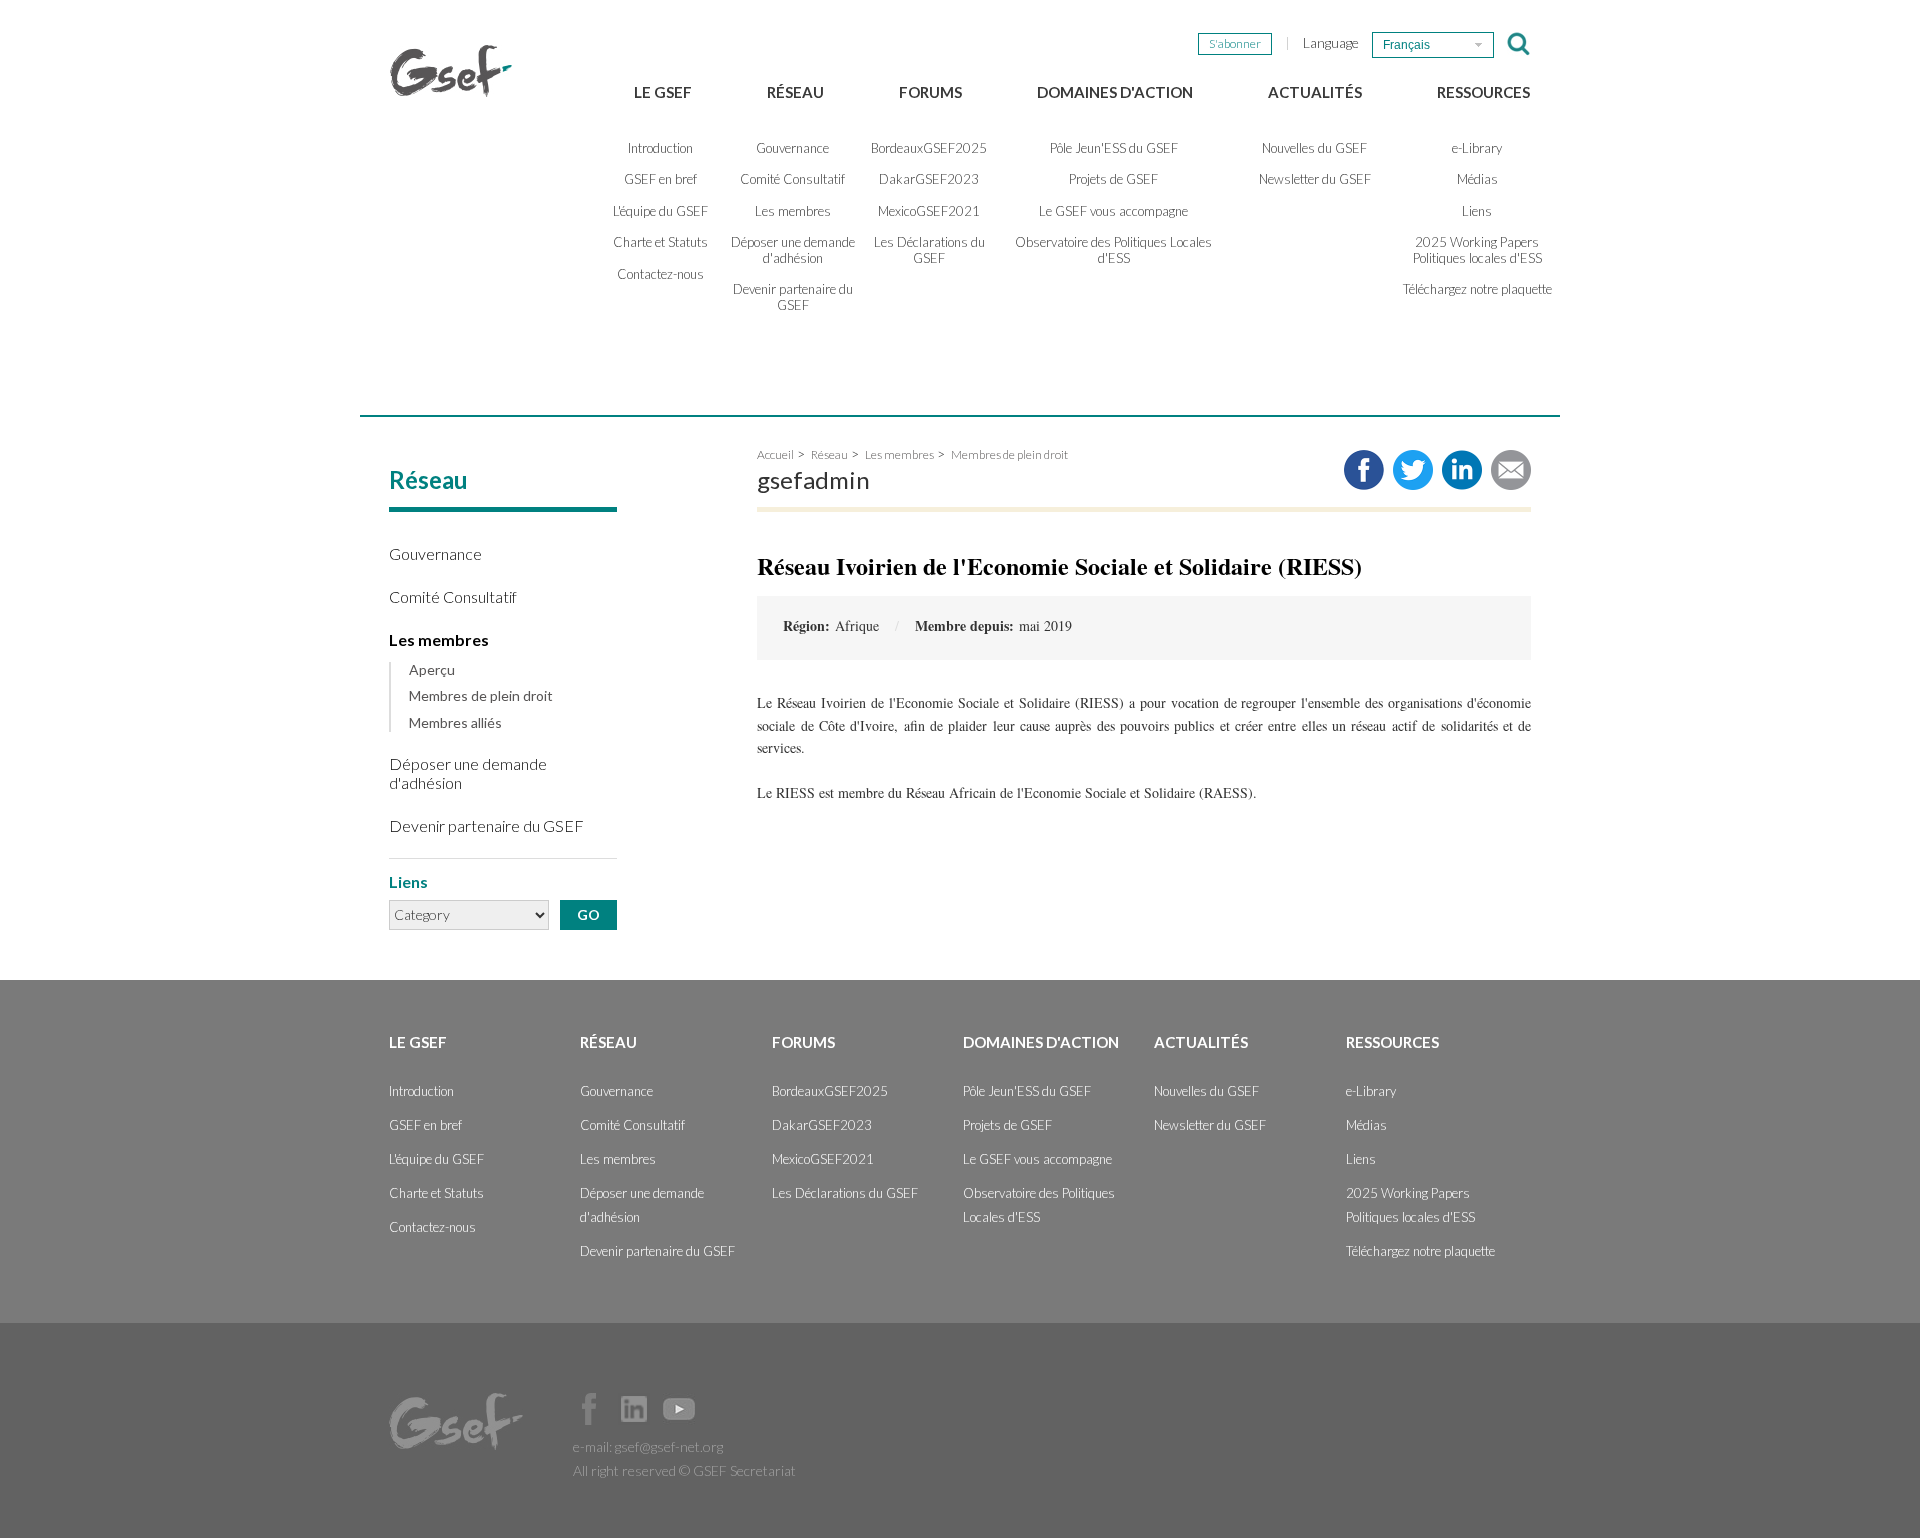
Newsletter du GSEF (1315, 179)
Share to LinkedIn (1462, 470)
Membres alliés (455, 723)
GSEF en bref (660, 179)
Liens (1477, 211)
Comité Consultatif (792, 179)
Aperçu (432, 670)
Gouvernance (792, 148)
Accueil (775, 454)
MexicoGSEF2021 (929, 211)
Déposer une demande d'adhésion (793, 250)
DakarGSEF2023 (929, 179)
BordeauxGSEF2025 (929, 148)
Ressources (1483, 92)
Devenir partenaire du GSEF (793, 297)
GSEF (451, 71)
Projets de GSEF (1113, 179)
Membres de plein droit (481, 696)
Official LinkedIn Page (634, 1409)
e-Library (1477, 148)
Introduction (660, 148)
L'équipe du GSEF (660, 211)
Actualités (1315, 92)
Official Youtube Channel (679, 1409)
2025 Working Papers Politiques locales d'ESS (1477, 250)
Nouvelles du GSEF (1314, 148)
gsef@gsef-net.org (669, 1446)
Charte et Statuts (660, 242)
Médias (1477, 179)
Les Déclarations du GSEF (929, 250)
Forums (930, 92)
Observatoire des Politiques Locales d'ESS (1113, 250)
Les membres (793, 211)
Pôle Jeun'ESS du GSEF (1114, 148)
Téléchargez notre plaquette (1477, 289)
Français (1406, 45)
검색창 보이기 (1518, 44)
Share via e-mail (1511, 470)
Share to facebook (1364, 470)
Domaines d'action (1115, 92)
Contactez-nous (660, 274)
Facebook (589, 1409)
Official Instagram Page (724, 1409)
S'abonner (1235, 43)
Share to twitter (1413, 470)
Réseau (795, 92)
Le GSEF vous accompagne (1113, 211)
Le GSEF (663, 92)
